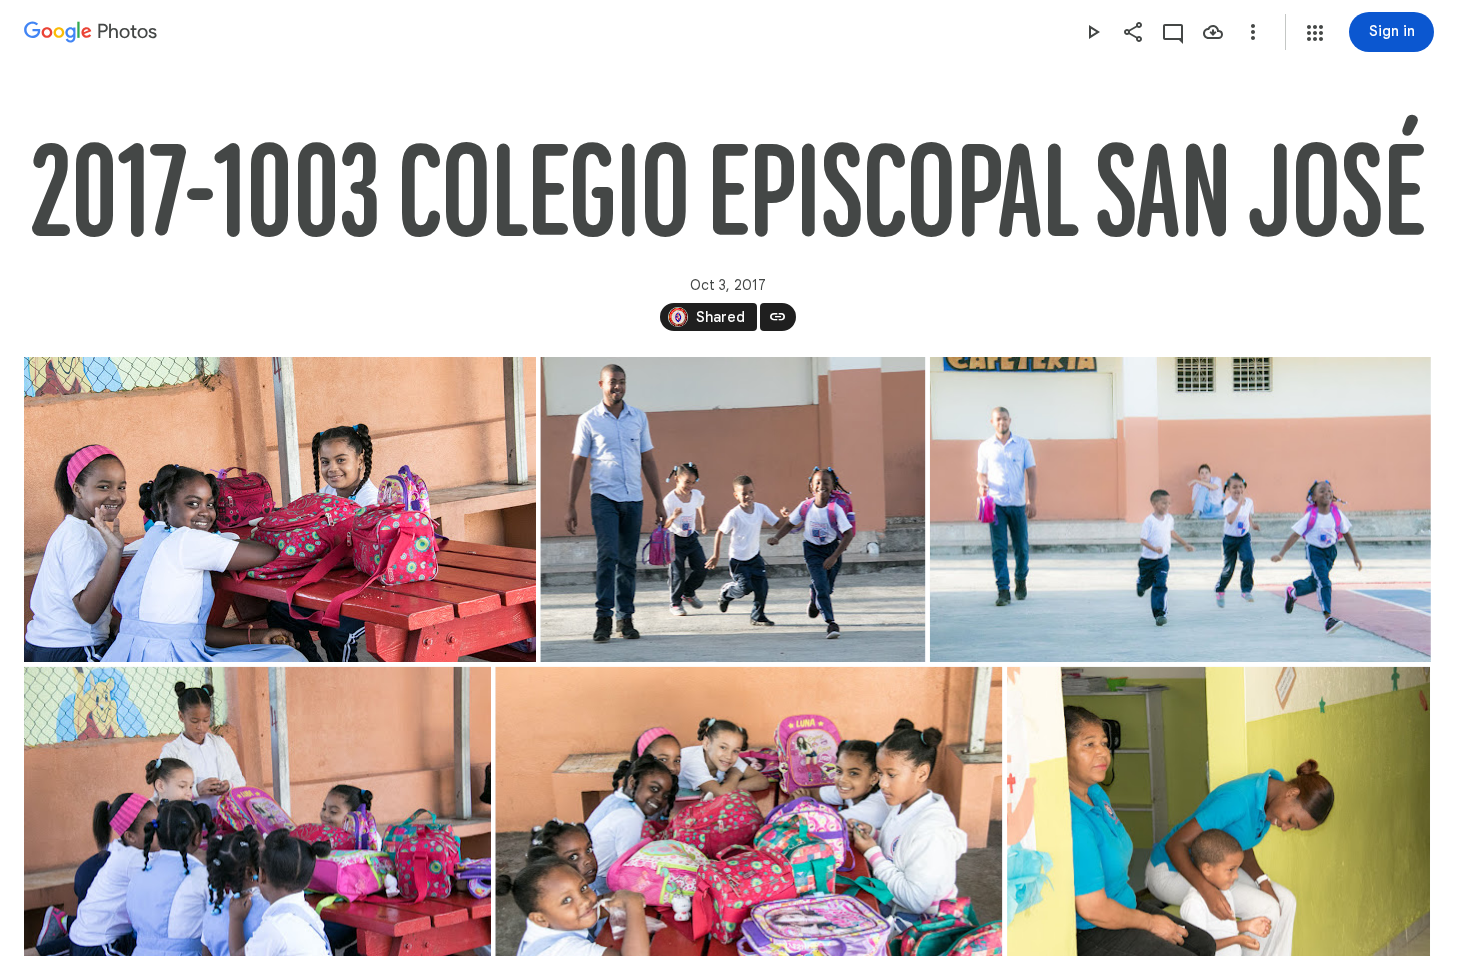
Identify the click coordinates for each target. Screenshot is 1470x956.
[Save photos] (1213, 32)
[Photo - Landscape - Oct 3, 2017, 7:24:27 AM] (1180, 509)
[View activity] (1173, 32)
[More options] (1253, 32)
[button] (1315, 33)
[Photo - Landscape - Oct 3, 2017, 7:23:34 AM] (280, 509)
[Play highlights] (1093, 32)
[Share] (1133, 32)
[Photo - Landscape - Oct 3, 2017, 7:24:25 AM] (732, 509)
